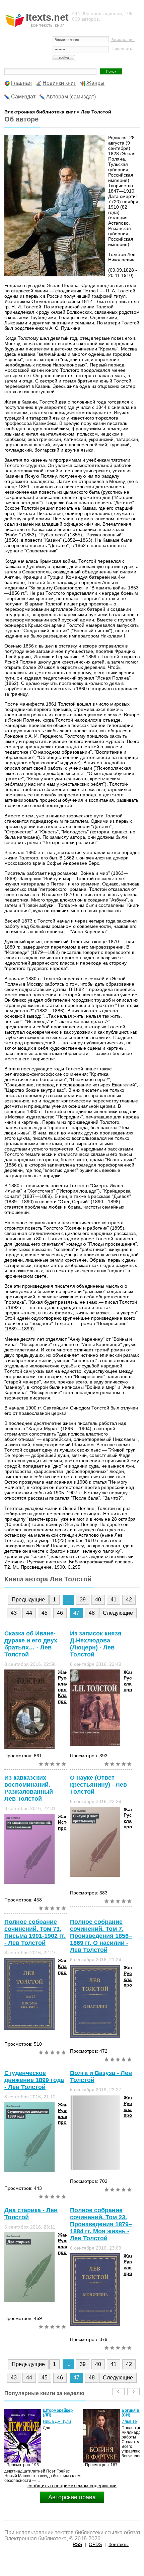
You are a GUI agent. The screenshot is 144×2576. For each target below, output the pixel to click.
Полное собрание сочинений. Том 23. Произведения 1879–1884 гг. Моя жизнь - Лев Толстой (101, 2224)
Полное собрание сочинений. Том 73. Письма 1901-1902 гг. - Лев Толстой (35, 1932)
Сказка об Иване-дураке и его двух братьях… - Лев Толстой (31, 1644)
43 (14, 1613)
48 (92, 1613)
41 (114, 1600)
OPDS (95, 2544)
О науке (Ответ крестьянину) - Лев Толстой (98, 1785)
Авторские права (72, 2497)
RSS (77, 2544)
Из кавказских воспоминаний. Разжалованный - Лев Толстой (30, 1788)
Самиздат (23, 97)
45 (45, 1613)
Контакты (119, 2544)
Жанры (95, 83)
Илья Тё (51, 2421)
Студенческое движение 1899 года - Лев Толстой (34, 2080)
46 (60, 1613)
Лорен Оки (132, 2421)
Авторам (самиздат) (71, 97)
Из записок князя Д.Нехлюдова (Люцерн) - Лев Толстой (96, 1644)
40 (98, 1600)
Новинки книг (59, 83)
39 (83, 1600)
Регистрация (123, 40)
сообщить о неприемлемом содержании (72, 2486)
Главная (21, 83)
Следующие (118, 1613)
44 (29, 1613)
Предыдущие (28, 1600)
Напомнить (121, 49)
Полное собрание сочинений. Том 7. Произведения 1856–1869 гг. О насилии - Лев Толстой (101, 1936)
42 (129, 1600)
